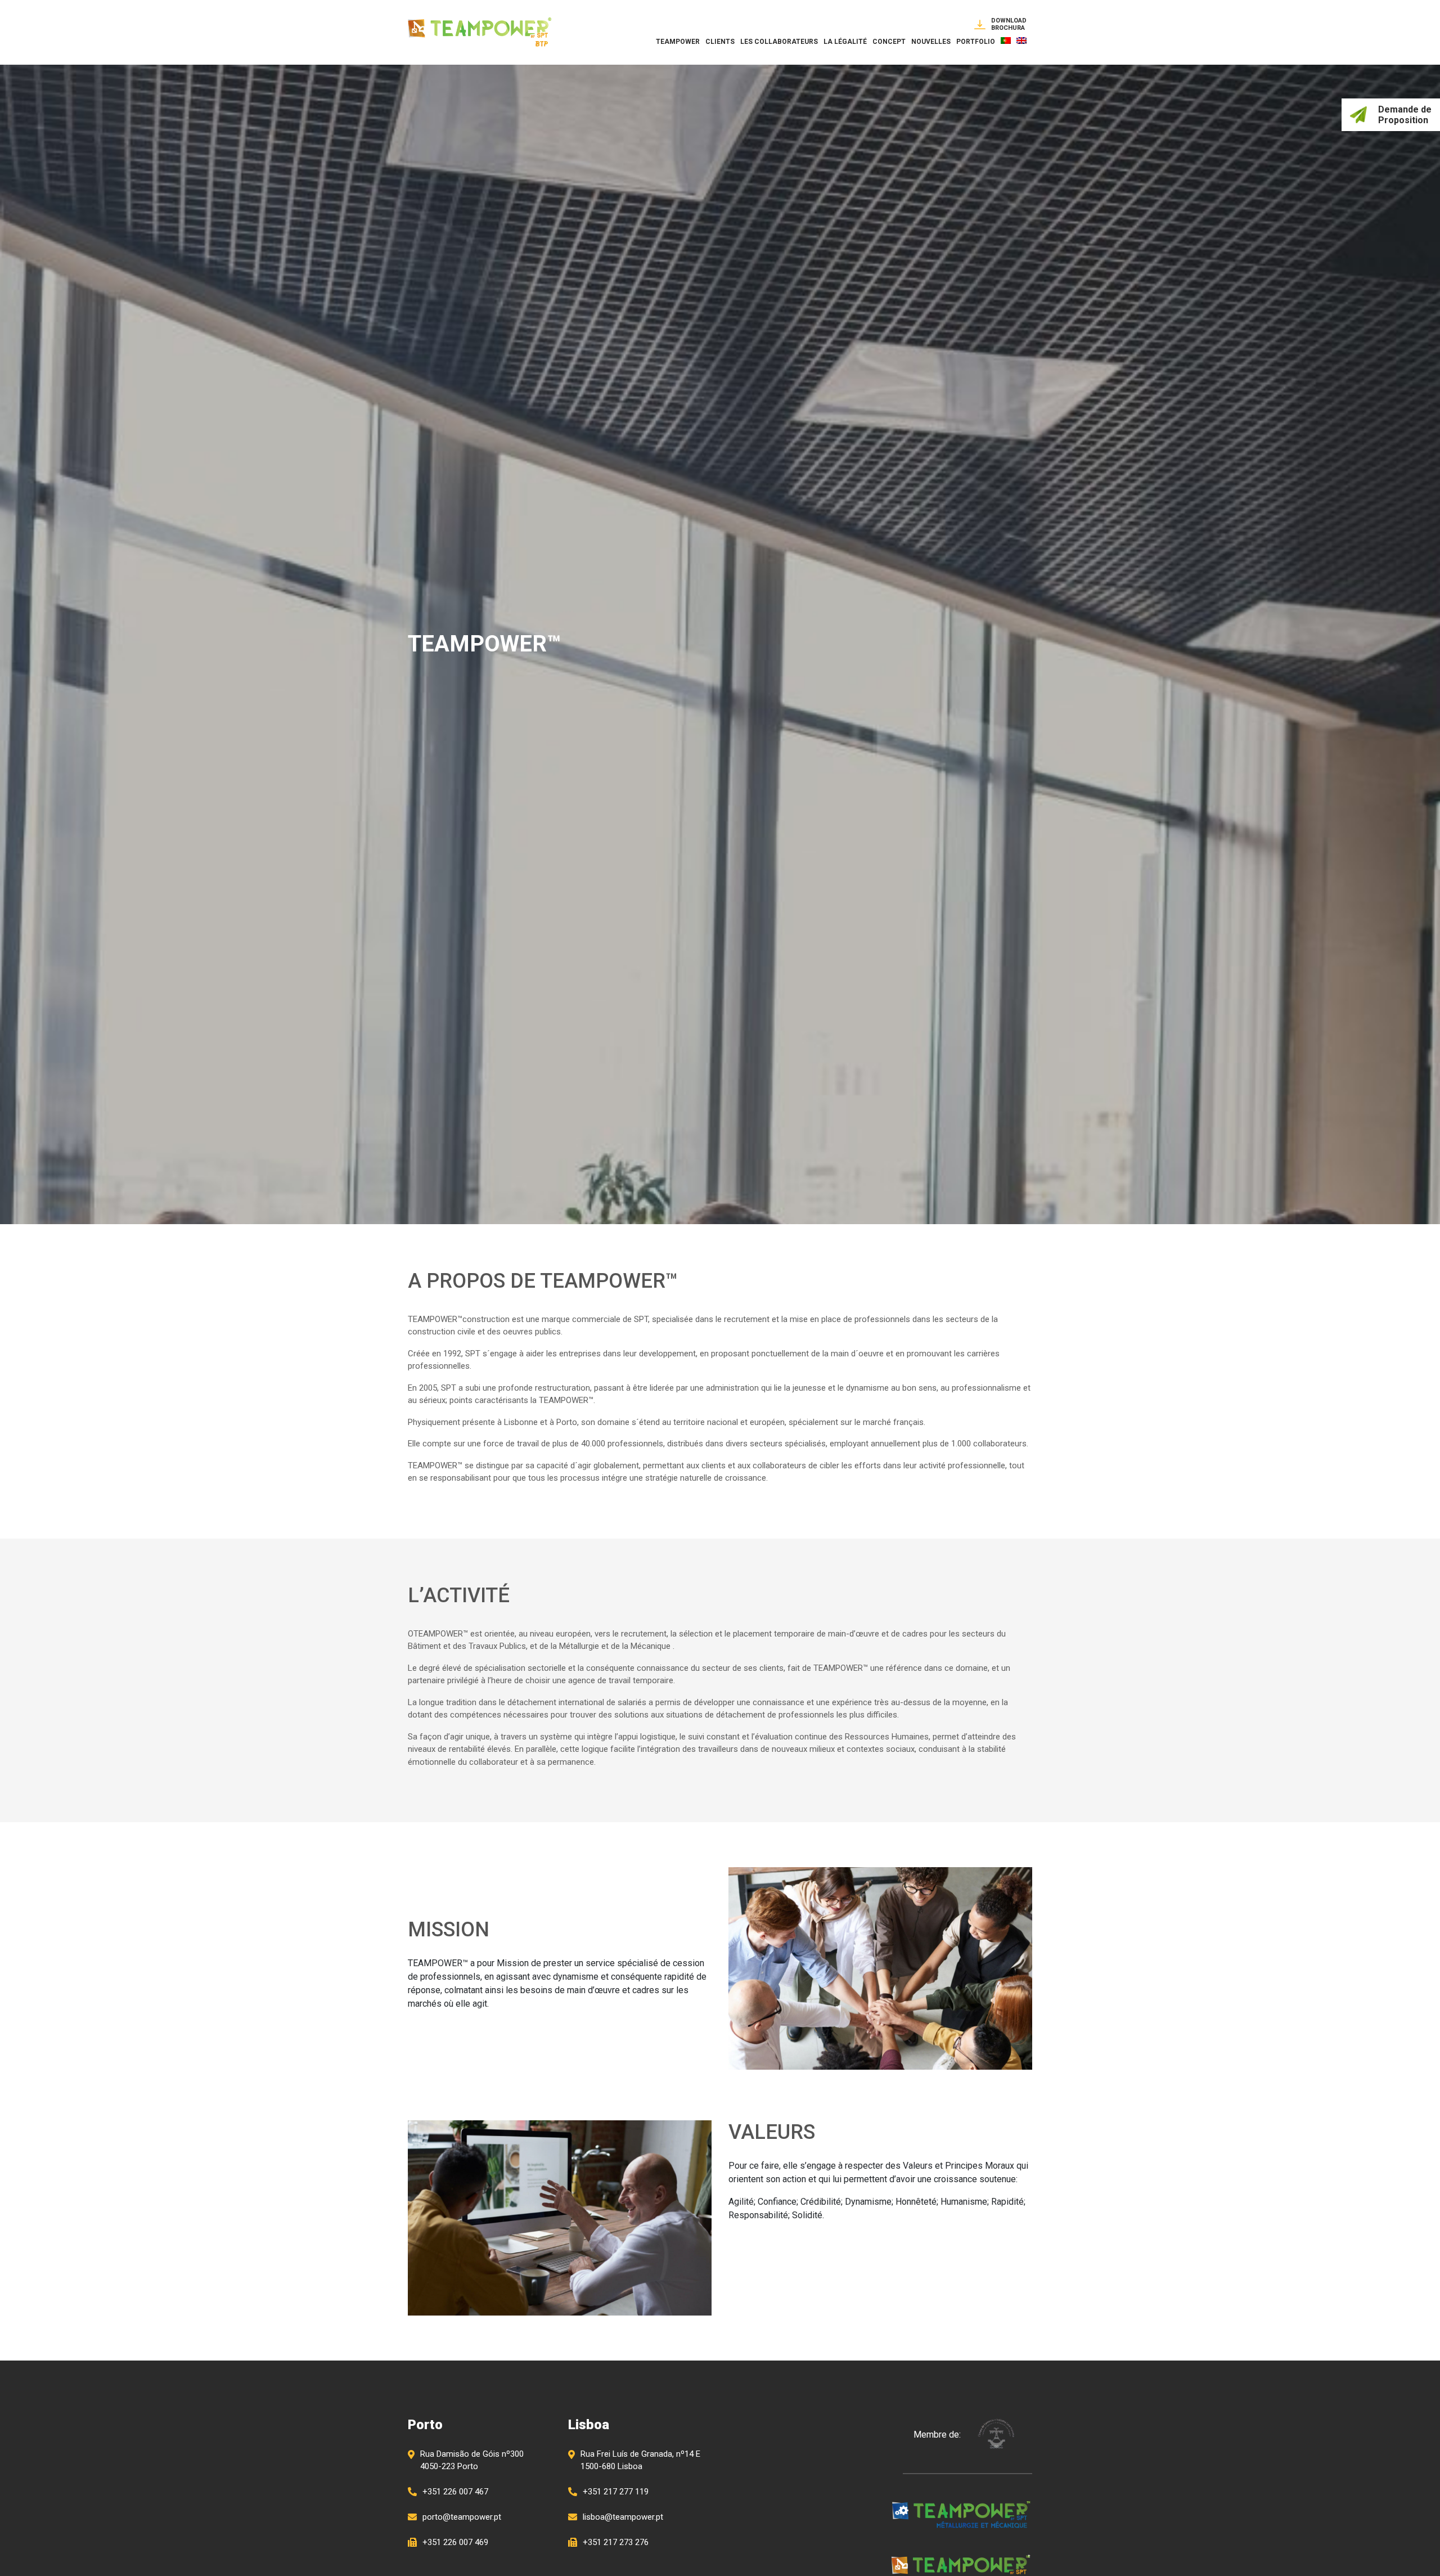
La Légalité (845, 42)
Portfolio (976, 42)
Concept (889, 42)
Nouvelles (931, 42)
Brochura (1009, 24)
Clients (720, 42)
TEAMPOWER (678, 42)
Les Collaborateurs (779, 42)
